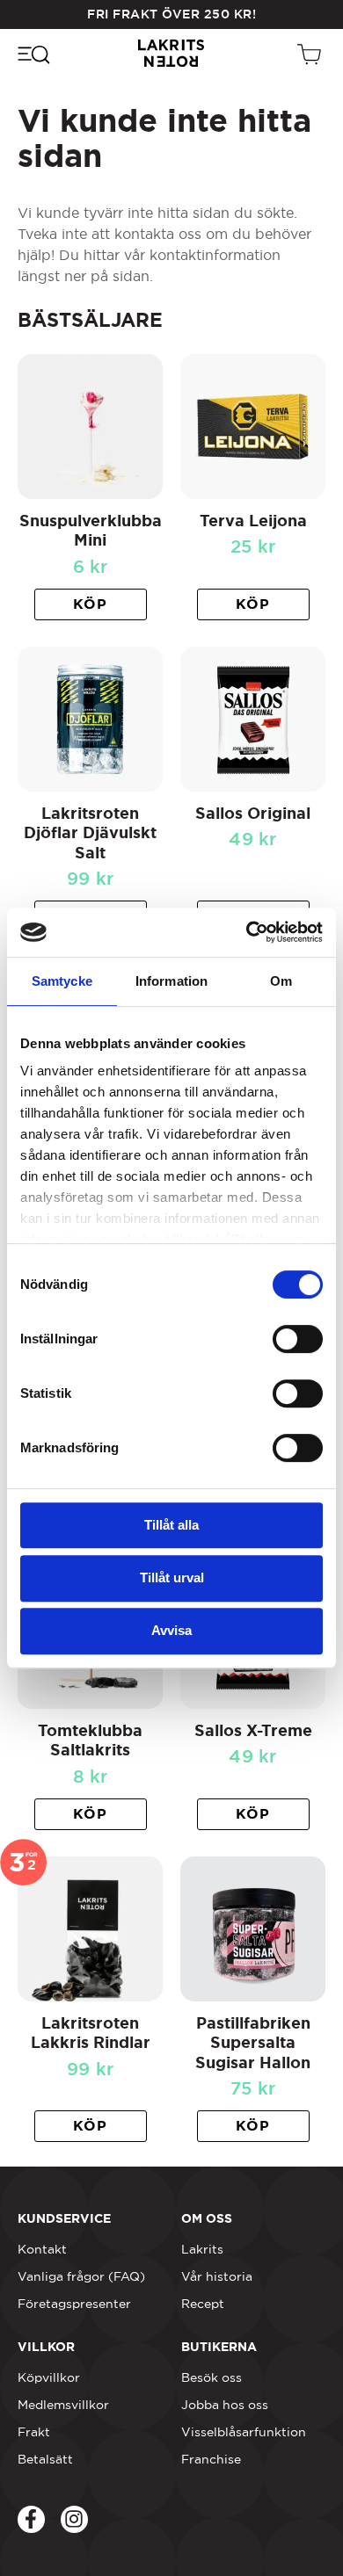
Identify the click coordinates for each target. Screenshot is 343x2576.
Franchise (211, 2459)
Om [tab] (281, 981)
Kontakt (42, 2249)
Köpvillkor (49, 2377)
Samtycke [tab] (62, 981)
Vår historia (217, 2276)
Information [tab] (171, 981)
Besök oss (212, 2377)
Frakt (34, 2432)
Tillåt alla (171, 1525)
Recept (203, 2304)
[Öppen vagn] (311, 54)
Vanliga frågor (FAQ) (81, 2276)
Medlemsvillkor (63, 2405)
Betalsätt (45, 2459)
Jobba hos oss (225, 2405)
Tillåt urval (172, 1577)
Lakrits (202, 2249)
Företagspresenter (74, 2304)
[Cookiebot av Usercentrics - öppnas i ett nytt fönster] (247, 932)
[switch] (298, 1339)
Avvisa (171, 1630)
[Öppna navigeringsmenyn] (33, 54)
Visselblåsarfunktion (244, 2432)
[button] (91, 604)
